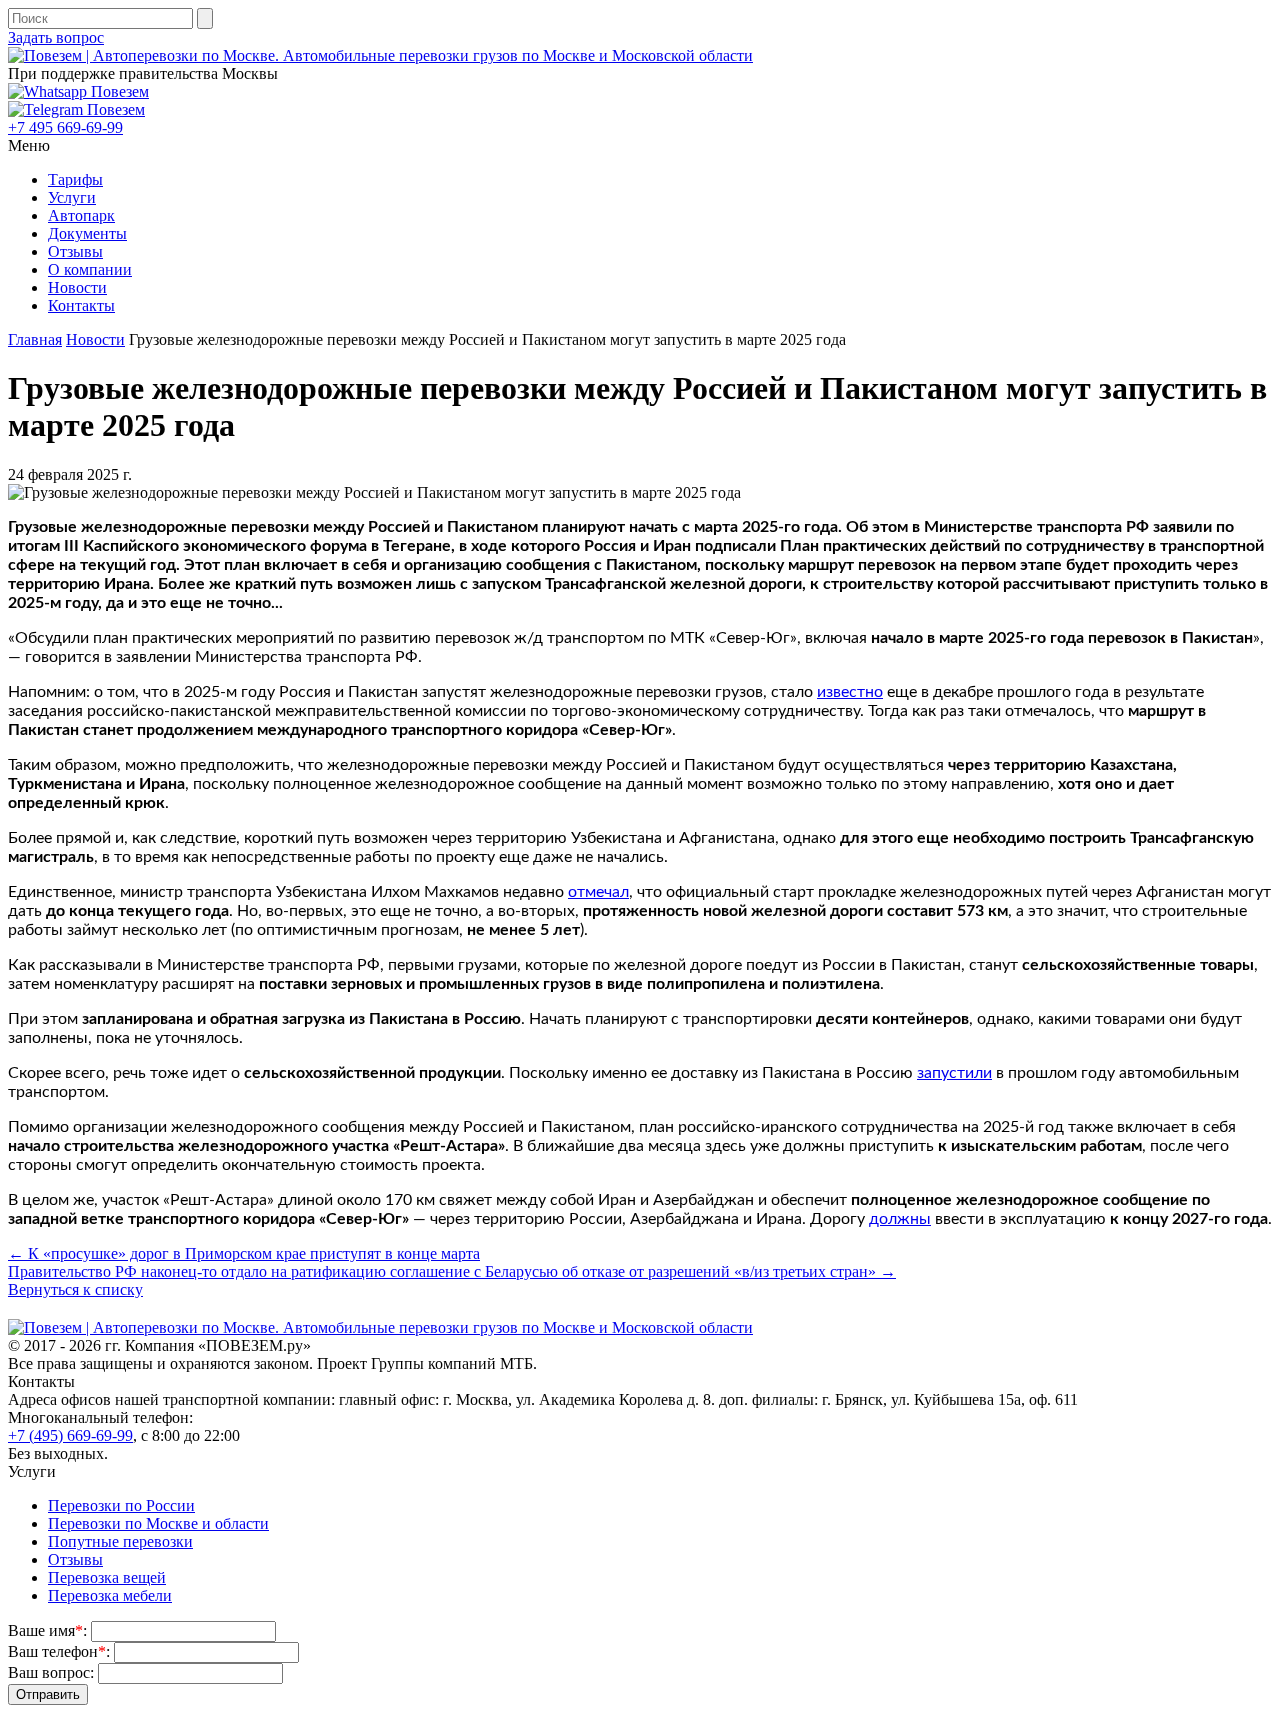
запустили (954, 1073)
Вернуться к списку (75, 1289)
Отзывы (75, 251)
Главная (35, 339)
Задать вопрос (56, 37)
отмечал (598, 892)
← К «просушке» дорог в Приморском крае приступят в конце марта (244, 1253)
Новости (77, 287)
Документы (87, 233)
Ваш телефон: (59, 1651)
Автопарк (81, 215)
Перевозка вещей (107, 1577)
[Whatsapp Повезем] (78, 91)
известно (850, 692)
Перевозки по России (121, 1505)
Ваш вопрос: (51, 1672)
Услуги (72, 197)
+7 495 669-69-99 (65, 127)
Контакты (81, 305)
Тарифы (75, 179)
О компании (90, 269)
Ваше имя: (47, 1630)
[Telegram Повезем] (76, 109)
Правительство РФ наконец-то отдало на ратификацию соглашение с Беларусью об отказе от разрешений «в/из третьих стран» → (452, 1271)
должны (900, 1219)
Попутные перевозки (120, 1541)
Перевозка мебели (110, 1595)
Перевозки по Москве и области (158, 1523)
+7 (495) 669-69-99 (70, 1435)
